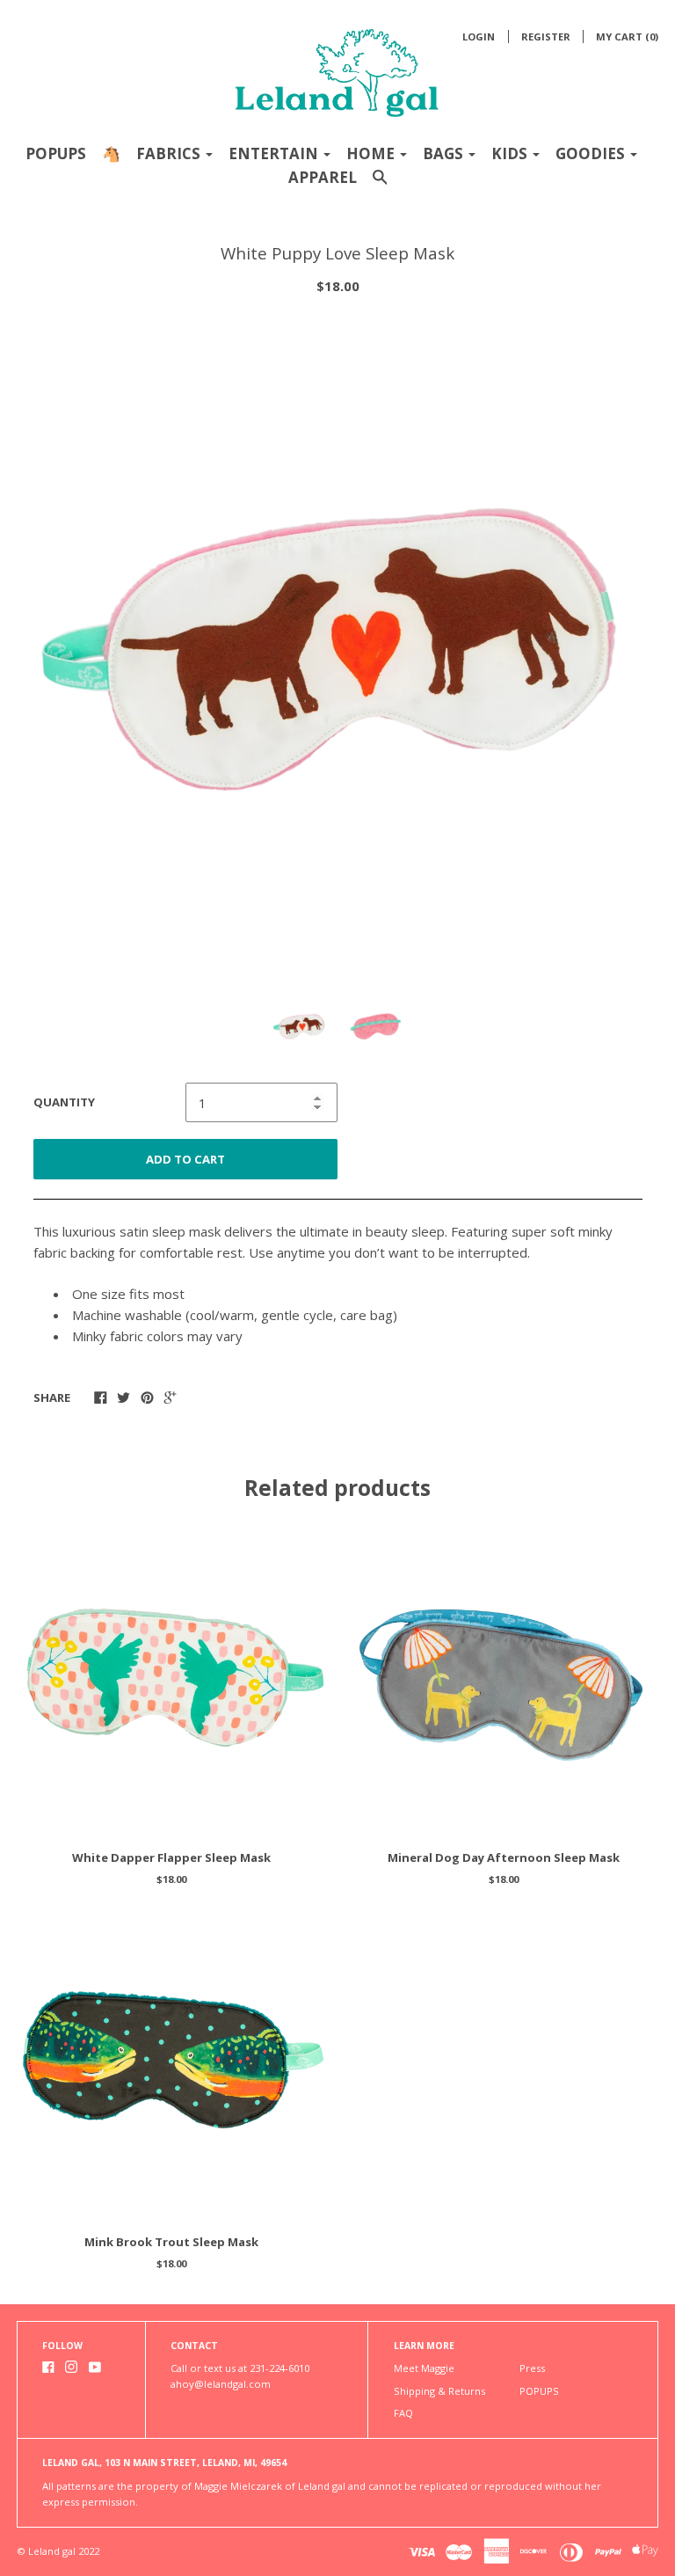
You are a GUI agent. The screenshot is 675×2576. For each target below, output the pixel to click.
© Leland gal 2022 (58, 2551)
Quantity (64, 1102)
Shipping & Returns (439, 2391)
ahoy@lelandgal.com (221, 2384)
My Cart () (627, 36)
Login (479, 36)
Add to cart (185, 1159)
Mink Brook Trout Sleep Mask (171, 2242)
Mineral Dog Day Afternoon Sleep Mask (504, 1857)
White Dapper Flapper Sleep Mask (171, 1857)
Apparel (323, 177)
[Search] (380, 185)
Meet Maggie (424, 2368)
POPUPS (56, 153)
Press (532, 2368)
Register (546, 36)
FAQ (403, 2413)
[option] (337, 642)
